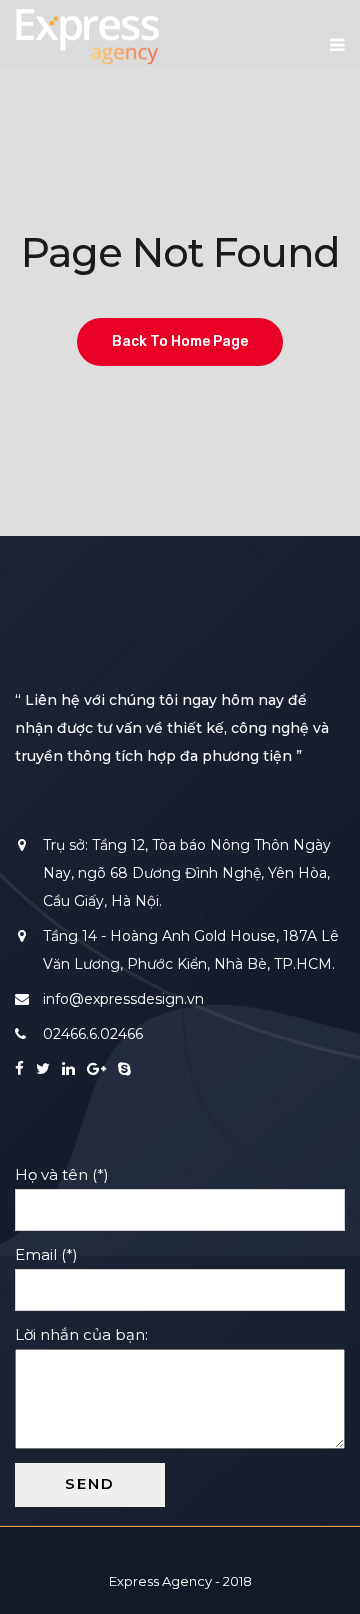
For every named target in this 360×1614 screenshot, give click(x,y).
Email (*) (54, 1254)
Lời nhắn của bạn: (89, 1334)
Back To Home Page (180, 341)
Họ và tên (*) (70, 1174)
